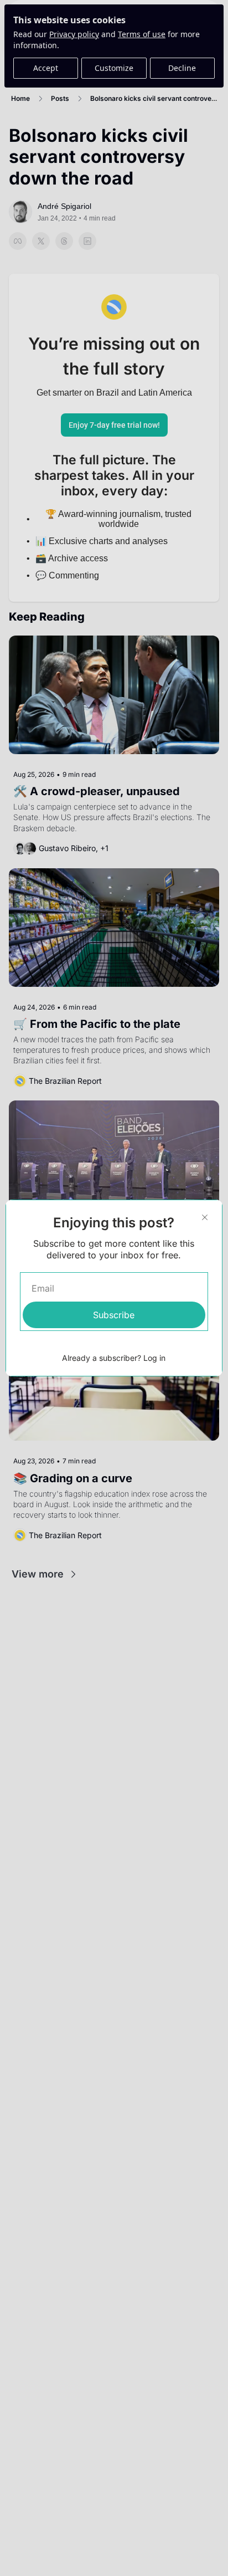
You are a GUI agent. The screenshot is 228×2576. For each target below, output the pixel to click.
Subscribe (114, 1315)
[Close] (205, 1217)
